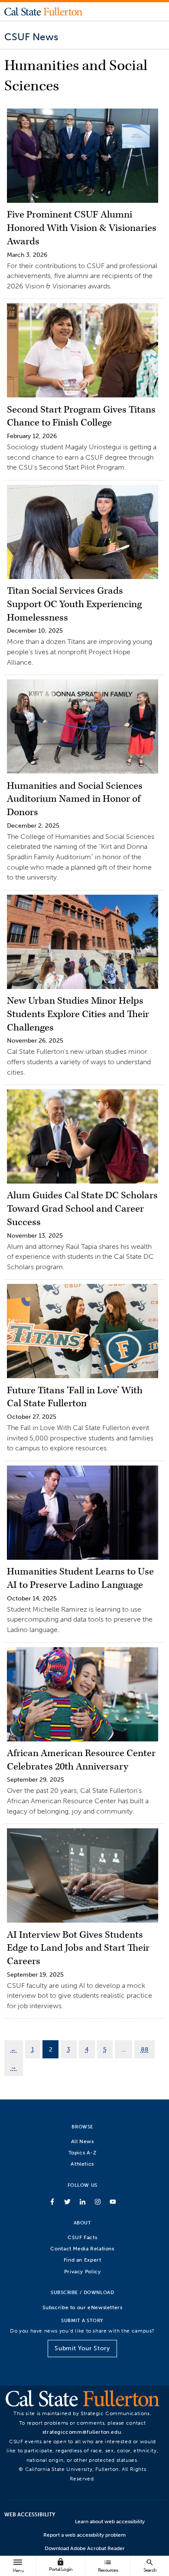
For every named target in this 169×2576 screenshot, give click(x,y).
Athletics (82, 2164)
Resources (108, 2565)
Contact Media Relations (82, 2248)
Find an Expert (83, 2260)
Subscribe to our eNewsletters (83, 2307)
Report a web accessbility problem (84, 2535)
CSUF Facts (82, 2237)
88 (145, 2049)
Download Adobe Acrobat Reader (85, 2548)
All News (83, 2141)
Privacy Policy (83, 2271)
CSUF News (31, 37)
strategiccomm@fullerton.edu (82, 2432)
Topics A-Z (83, 2152)
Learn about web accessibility (110, 2522)
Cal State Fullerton (43, 11)
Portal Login (61, 2565)
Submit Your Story (82, 2348)
